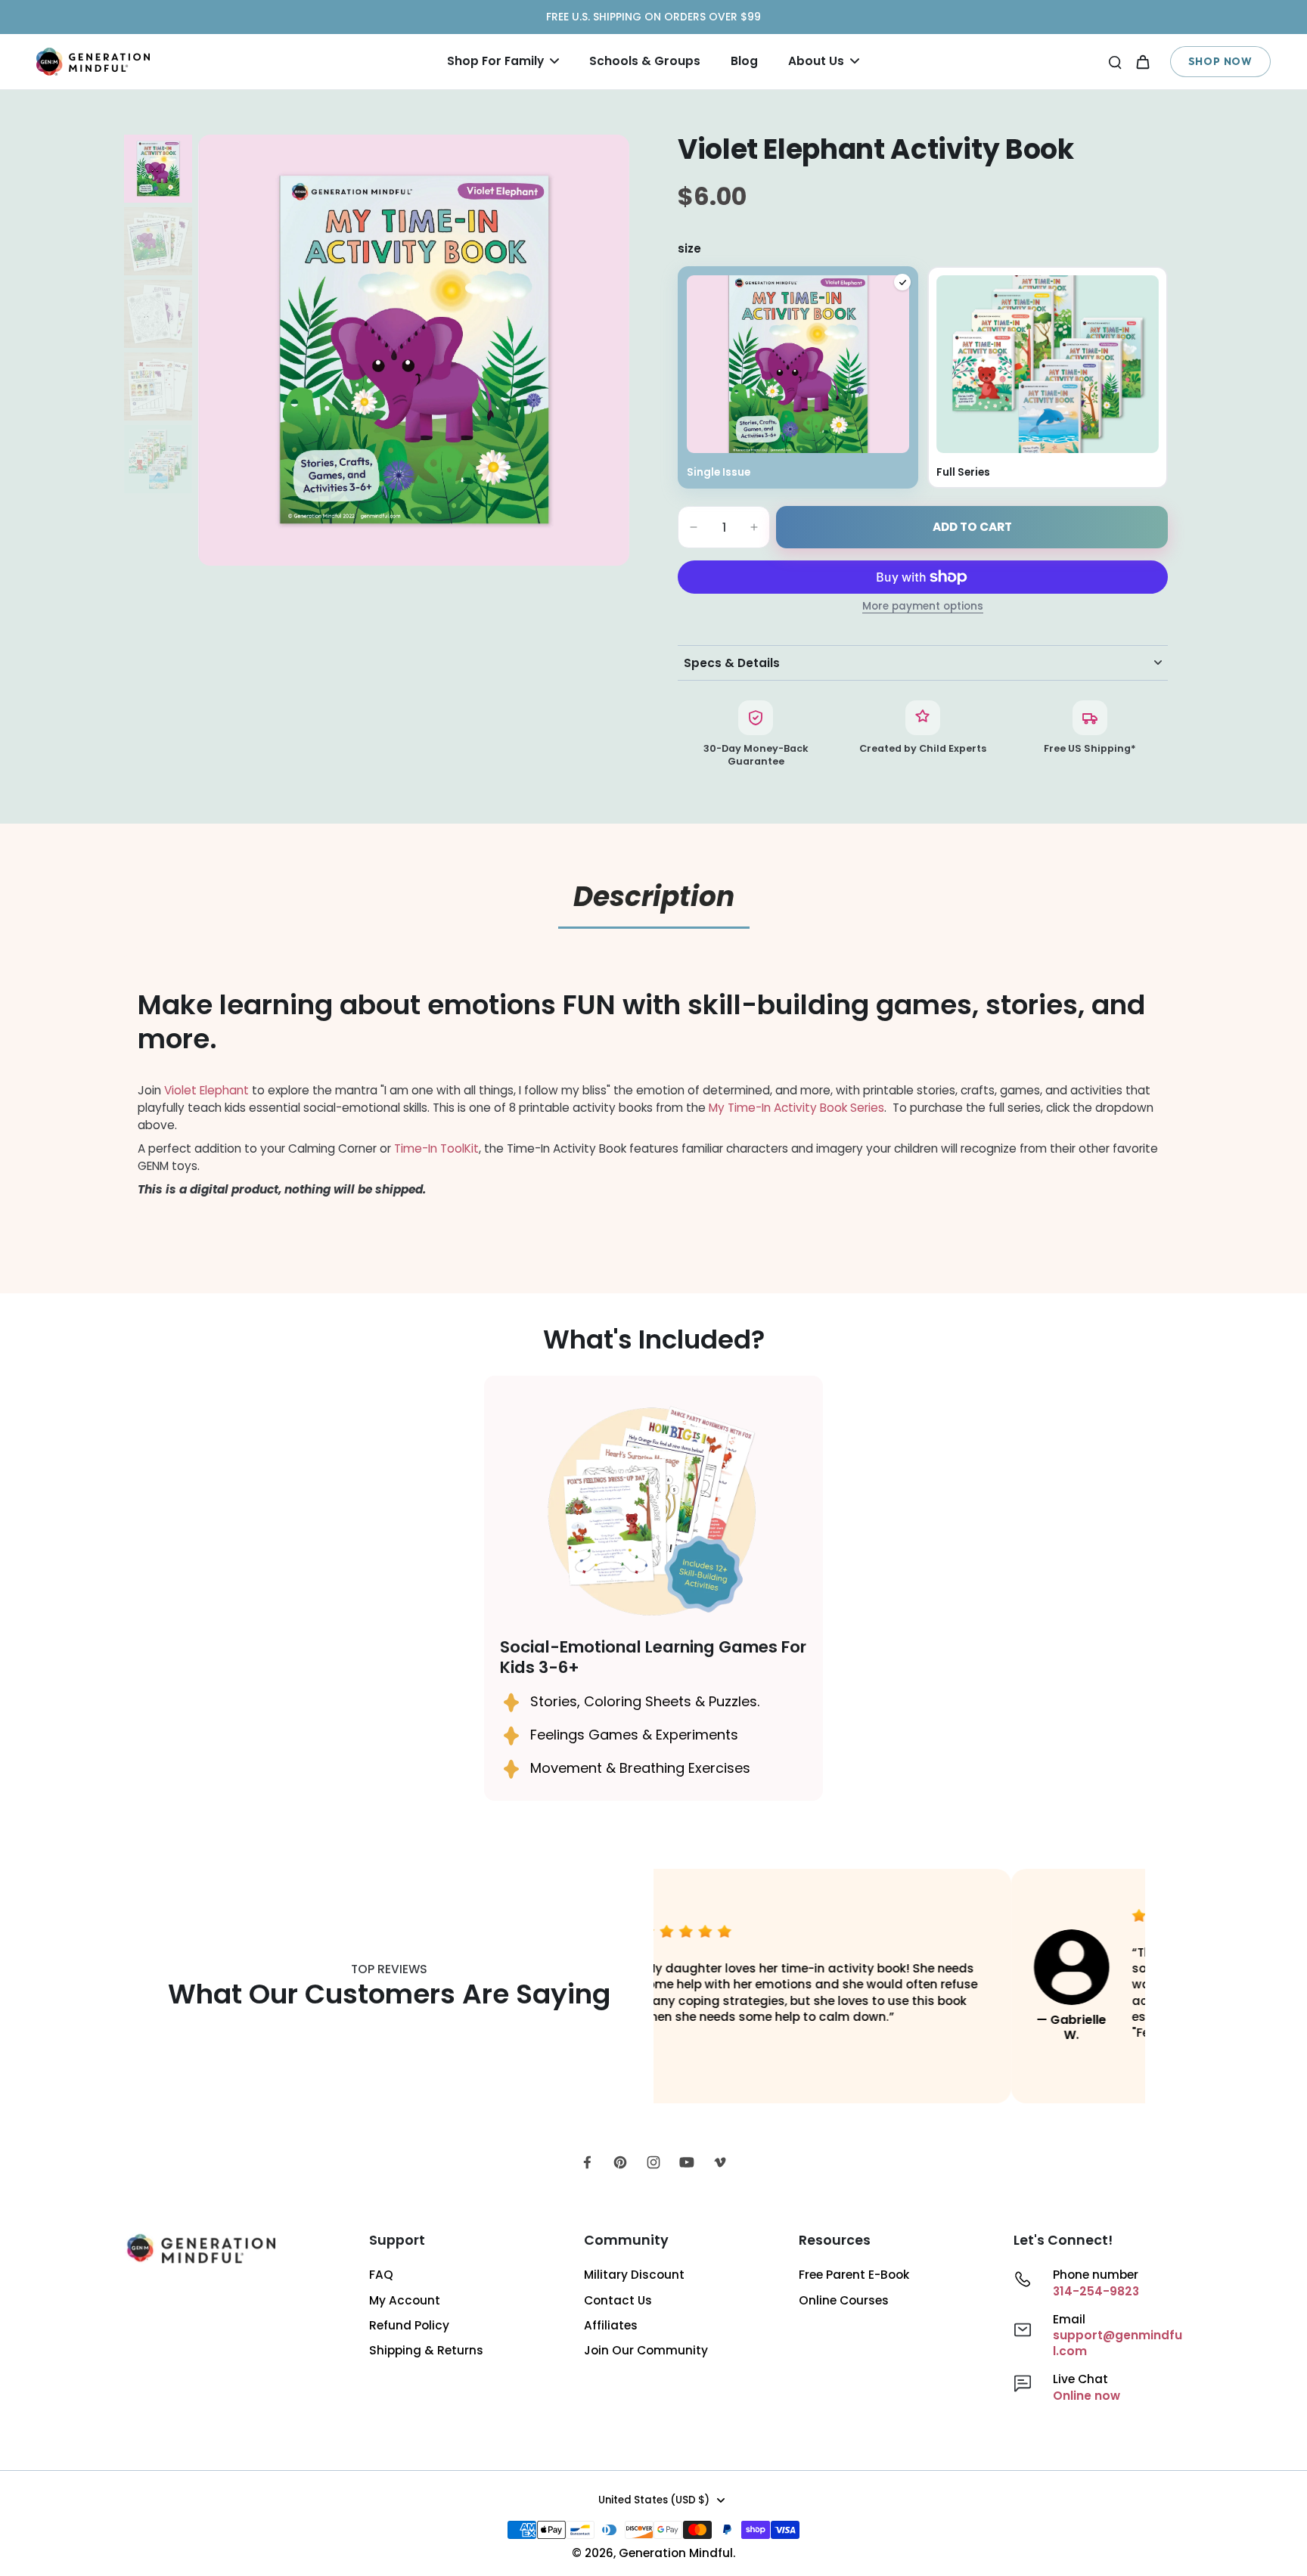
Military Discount (634, 2275)
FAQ (381, 2275)
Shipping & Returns (426, 2350)
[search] (1115, 61)
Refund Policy (409, 2325)
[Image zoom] (414, 350)
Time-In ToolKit (436, 1148)
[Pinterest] (620, 2162)
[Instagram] (653, 2162)
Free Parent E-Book (854, 2275)
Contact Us (618, 2300)
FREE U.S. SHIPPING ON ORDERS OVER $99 (653, 17)
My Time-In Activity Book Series (796, 1108)
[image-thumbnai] (158, 169)
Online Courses (844, 2300)
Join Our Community (646, 2350)
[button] (972, 527)
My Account (405, 2300)
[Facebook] (587, 2162)
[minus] (694, 527)
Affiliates (611, 2325)
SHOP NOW (1220, 61)
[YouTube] (687, 2162)
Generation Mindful (676, 2553)
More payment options (923, 607)
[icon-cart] (1142, 61)
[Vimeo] (720, 2162)
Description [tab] (654, 897)
